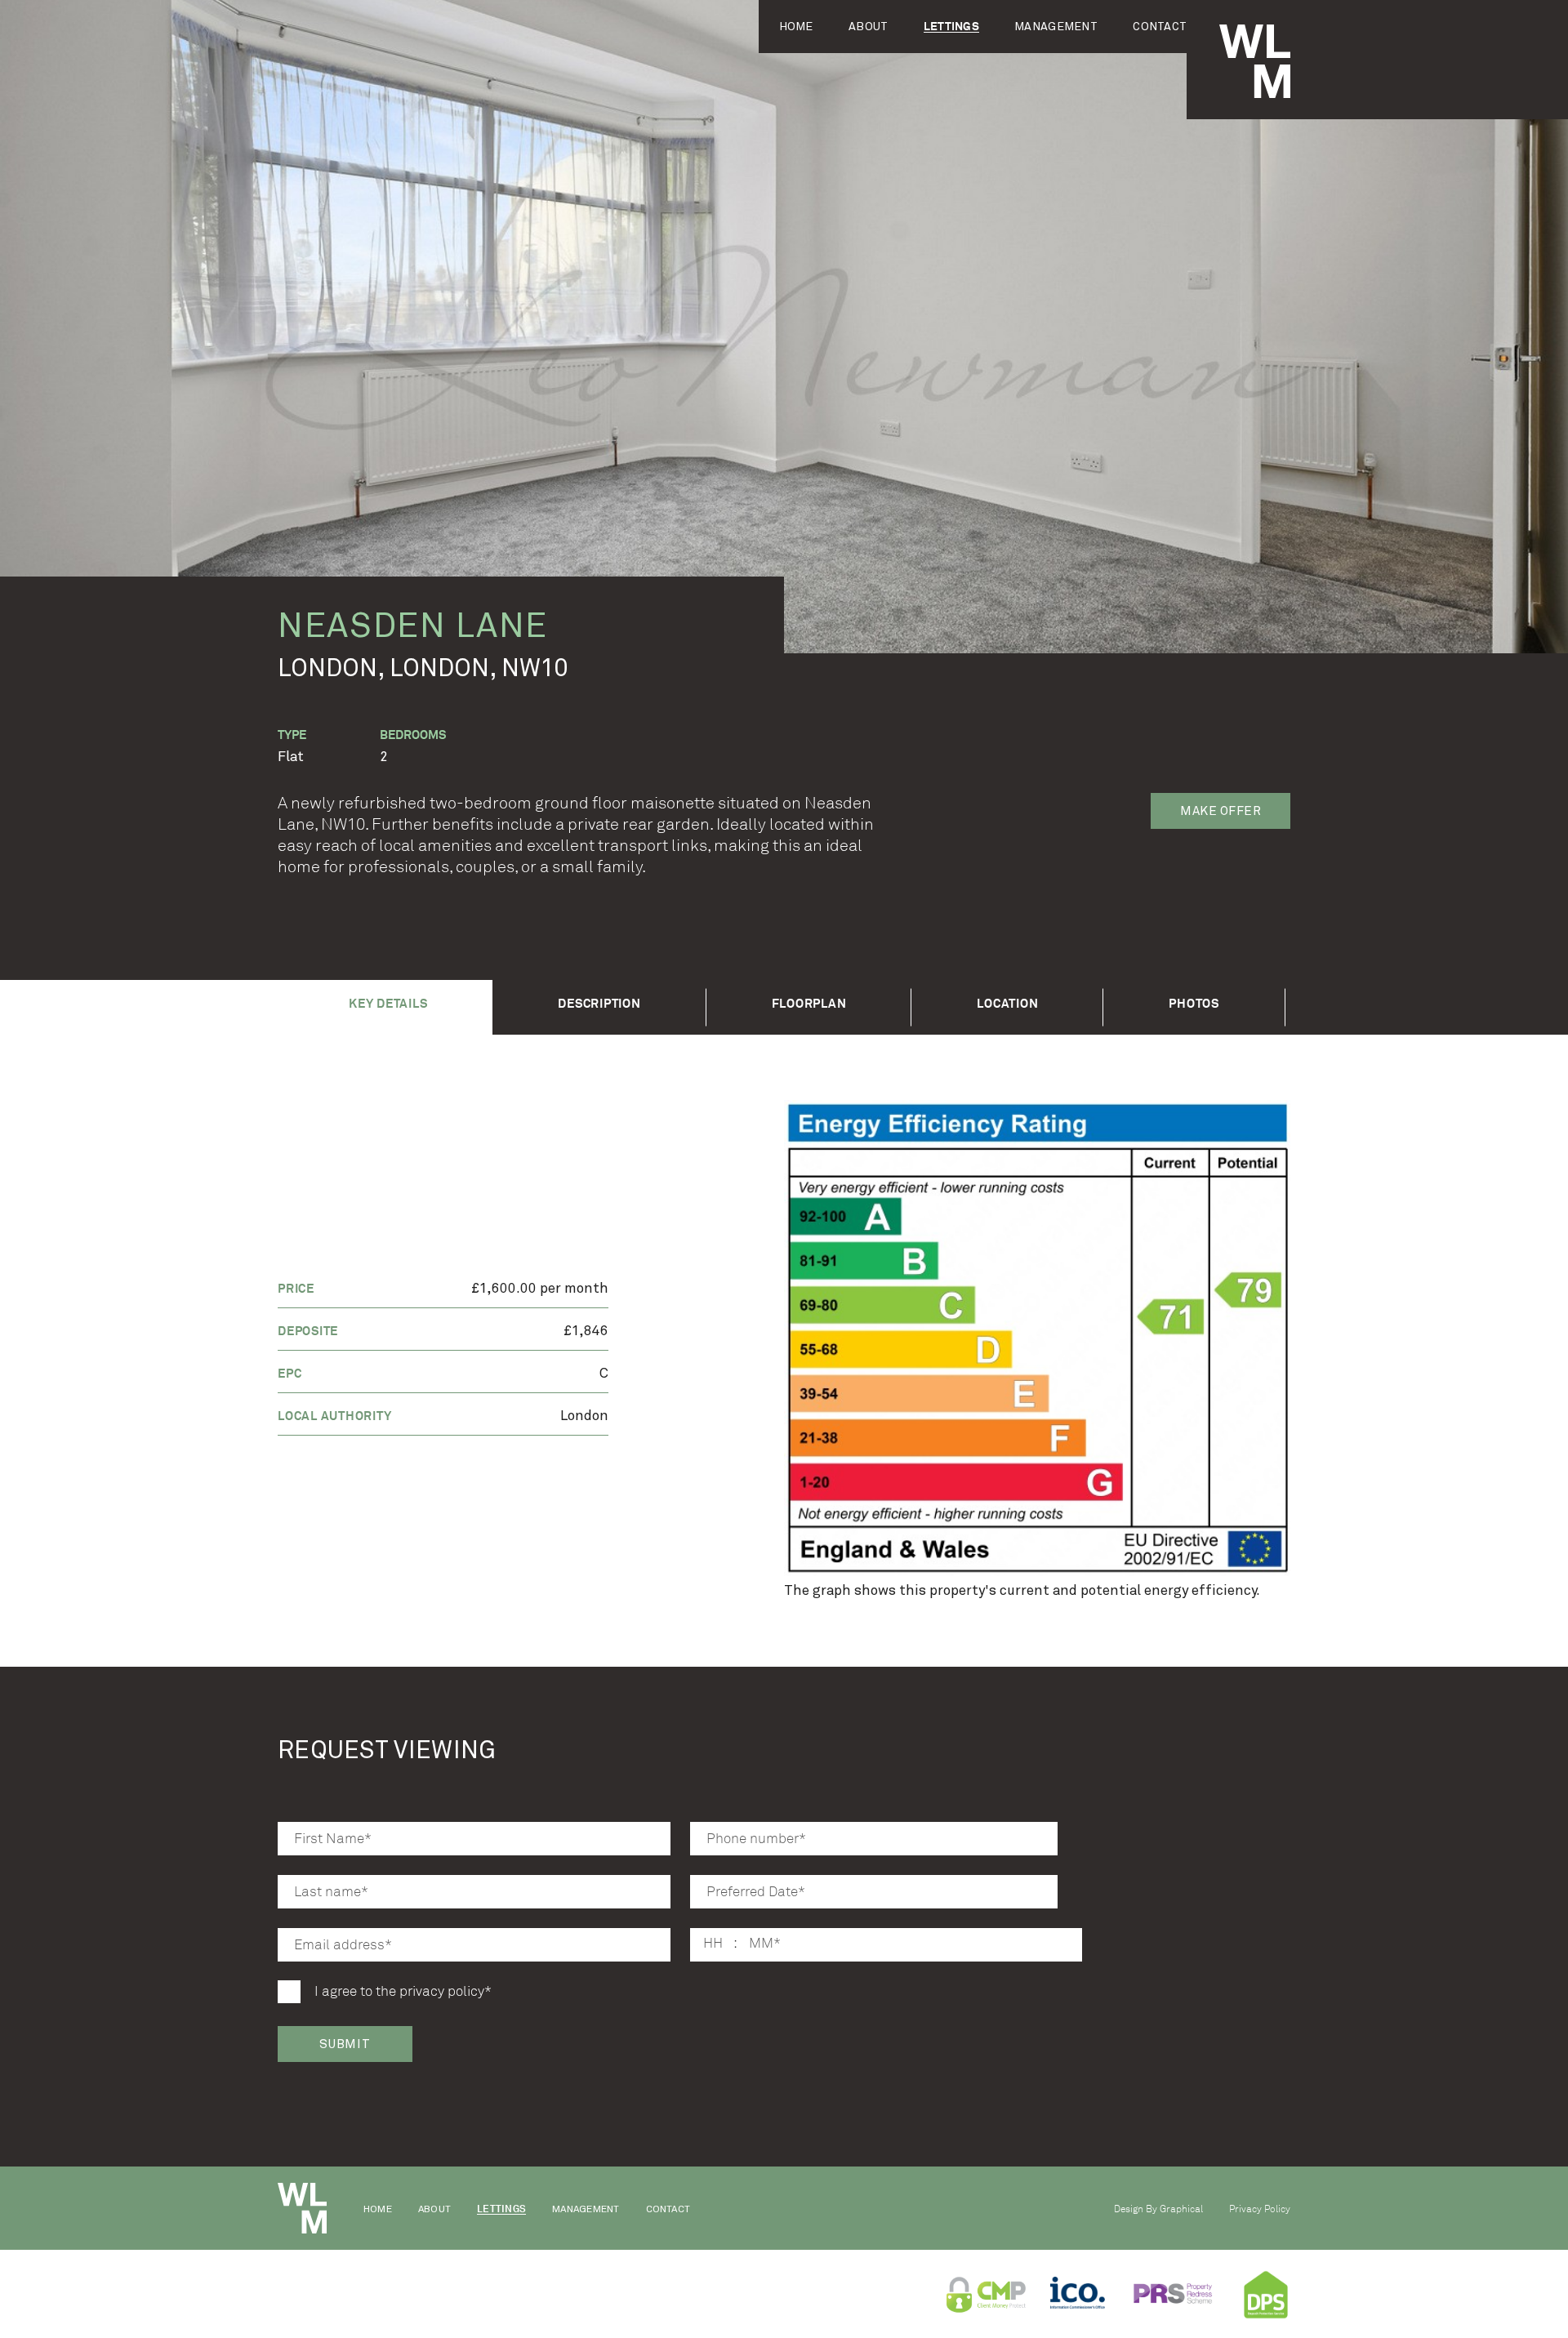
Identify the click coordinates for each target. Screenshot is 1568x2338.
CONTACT (1160, 27)
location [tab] (1007, 1003)
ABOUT (868, 27)
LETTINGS (951, 27)
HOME (796, 27)
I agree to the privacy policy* (403, 1991)
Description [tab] (599, 1003)
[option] (1037, 1338)
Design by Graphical (1158, 2209)
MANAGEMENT (1056, 27)
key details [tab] (388, 1003)
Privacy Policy (1260, 2209)
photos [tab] (1194, 1003)
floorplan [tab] (809, 1003)
